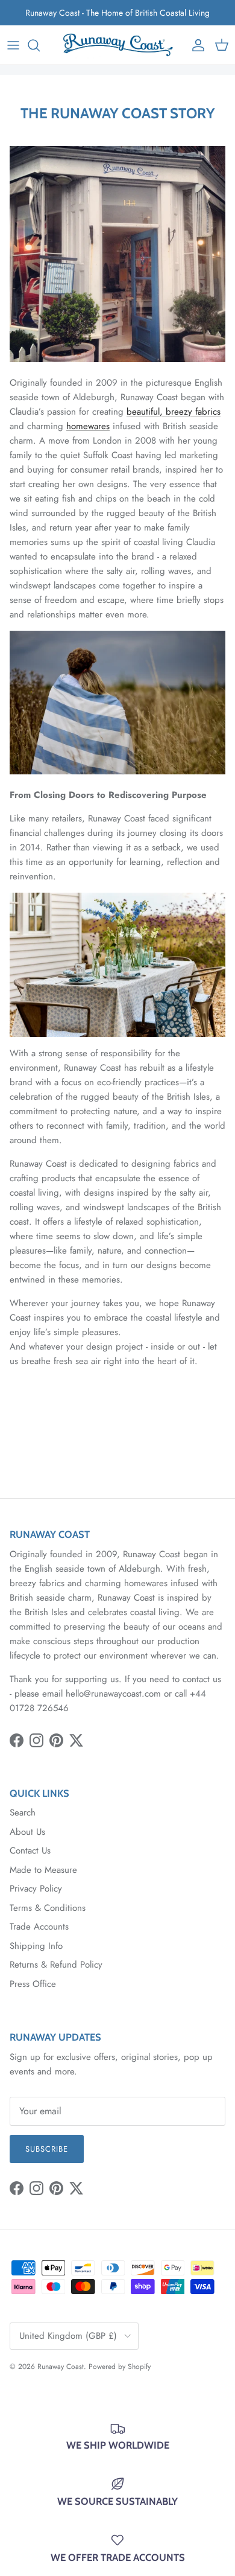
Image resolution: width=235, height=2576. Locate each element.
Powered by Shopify (120, 2367)
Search (23, 1812)
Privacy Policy (36, 1889)
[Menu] (13, 45)
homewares (88, 426)
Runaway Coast (61, 2367)
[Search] (40, 45)
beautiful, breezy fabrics (174, 412)
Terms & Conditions (48, 1908)
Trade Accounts (39, 1927)
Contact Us (30, 1851)
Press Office (33, 1984)
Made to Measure (43, 1870)
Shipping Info (36, 1946)
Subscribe (47, 2149)
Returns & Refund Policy (56, 1965)
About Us (27, 1832)
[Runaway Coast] (118, 45)
